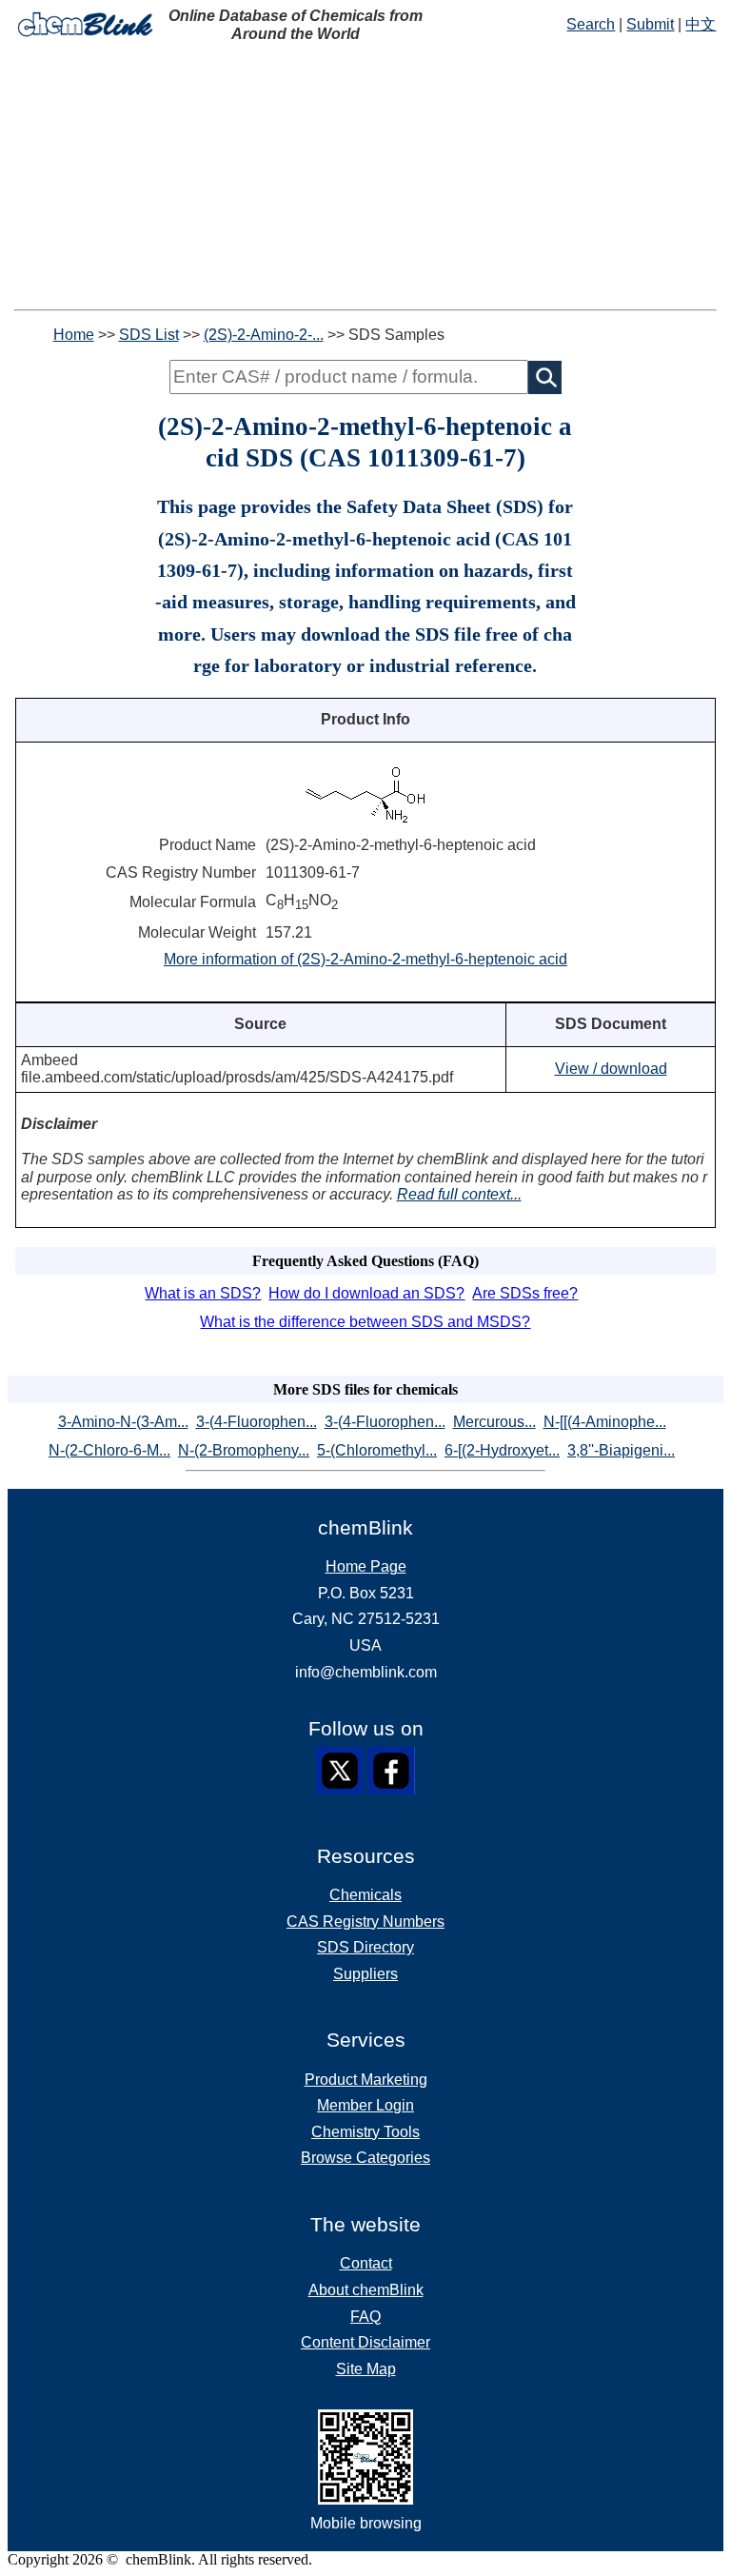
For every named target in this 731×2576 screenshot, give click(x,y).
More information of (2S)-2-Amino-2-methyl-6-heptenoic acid (365, 959)
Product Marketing (366, 2080)
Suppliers (365, 1974)
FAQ (365, 2317)
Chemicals (365, 1895)
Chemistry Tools (365, 2132)
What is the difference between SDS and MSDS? (365, 1322)
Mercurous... (494, 1422)
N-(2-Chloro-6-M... (109, 1450)
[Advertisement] (365, 176)
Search (591, 24)
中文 (701, 24)
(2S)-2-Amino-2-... (264, 335)
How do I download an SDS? (366, 1293)
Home (74, 335)
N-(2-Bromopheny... (244, 1450)
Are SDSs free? (525, 1293)
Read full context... (459, 1194)
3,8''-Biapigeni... (621, 1450)
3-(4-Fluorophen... (257, 1422)
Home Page (366, 1566)
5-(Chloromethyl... (377, 1450)
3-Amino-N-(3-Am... (123, 1422)
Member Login (365, 2105)
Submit (650, 24)
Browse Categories (365, 2158)
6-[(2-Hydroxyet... (502, 1450)
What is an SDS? (203, 1293)
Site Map (366, 2369)
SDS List (149, 335)
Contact (366, 2263)
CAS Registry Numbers (365, 1922)
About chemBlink (366, 2290)
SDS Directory (365, 1947)
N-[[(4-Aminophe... (605, 1422)
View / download (611, 1069)
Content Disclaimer (365, 2342)
